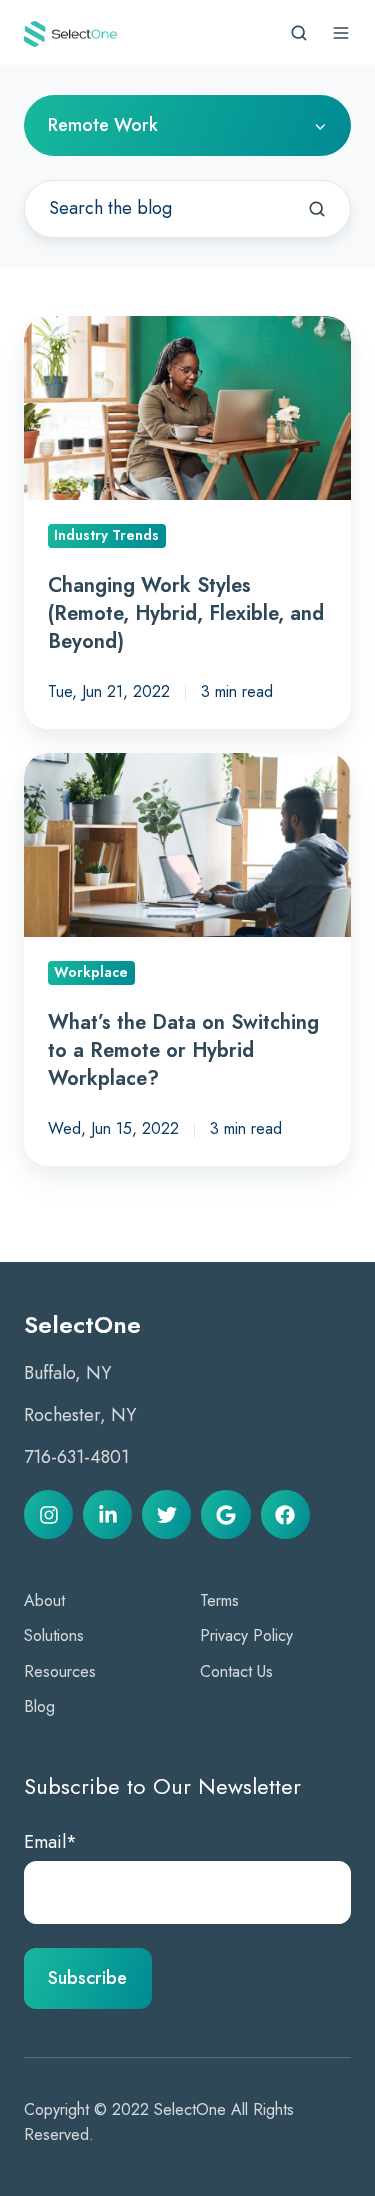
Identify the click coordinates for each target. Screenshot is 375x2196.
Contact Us (236, 1671)
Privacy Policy (246, 1635)
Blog (39, 1706)
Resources (60, 1671)
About (44, 1600)
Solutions (54, 1635)
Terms (219, 1600)
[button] (299, 33)
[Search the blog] (317, 209)
